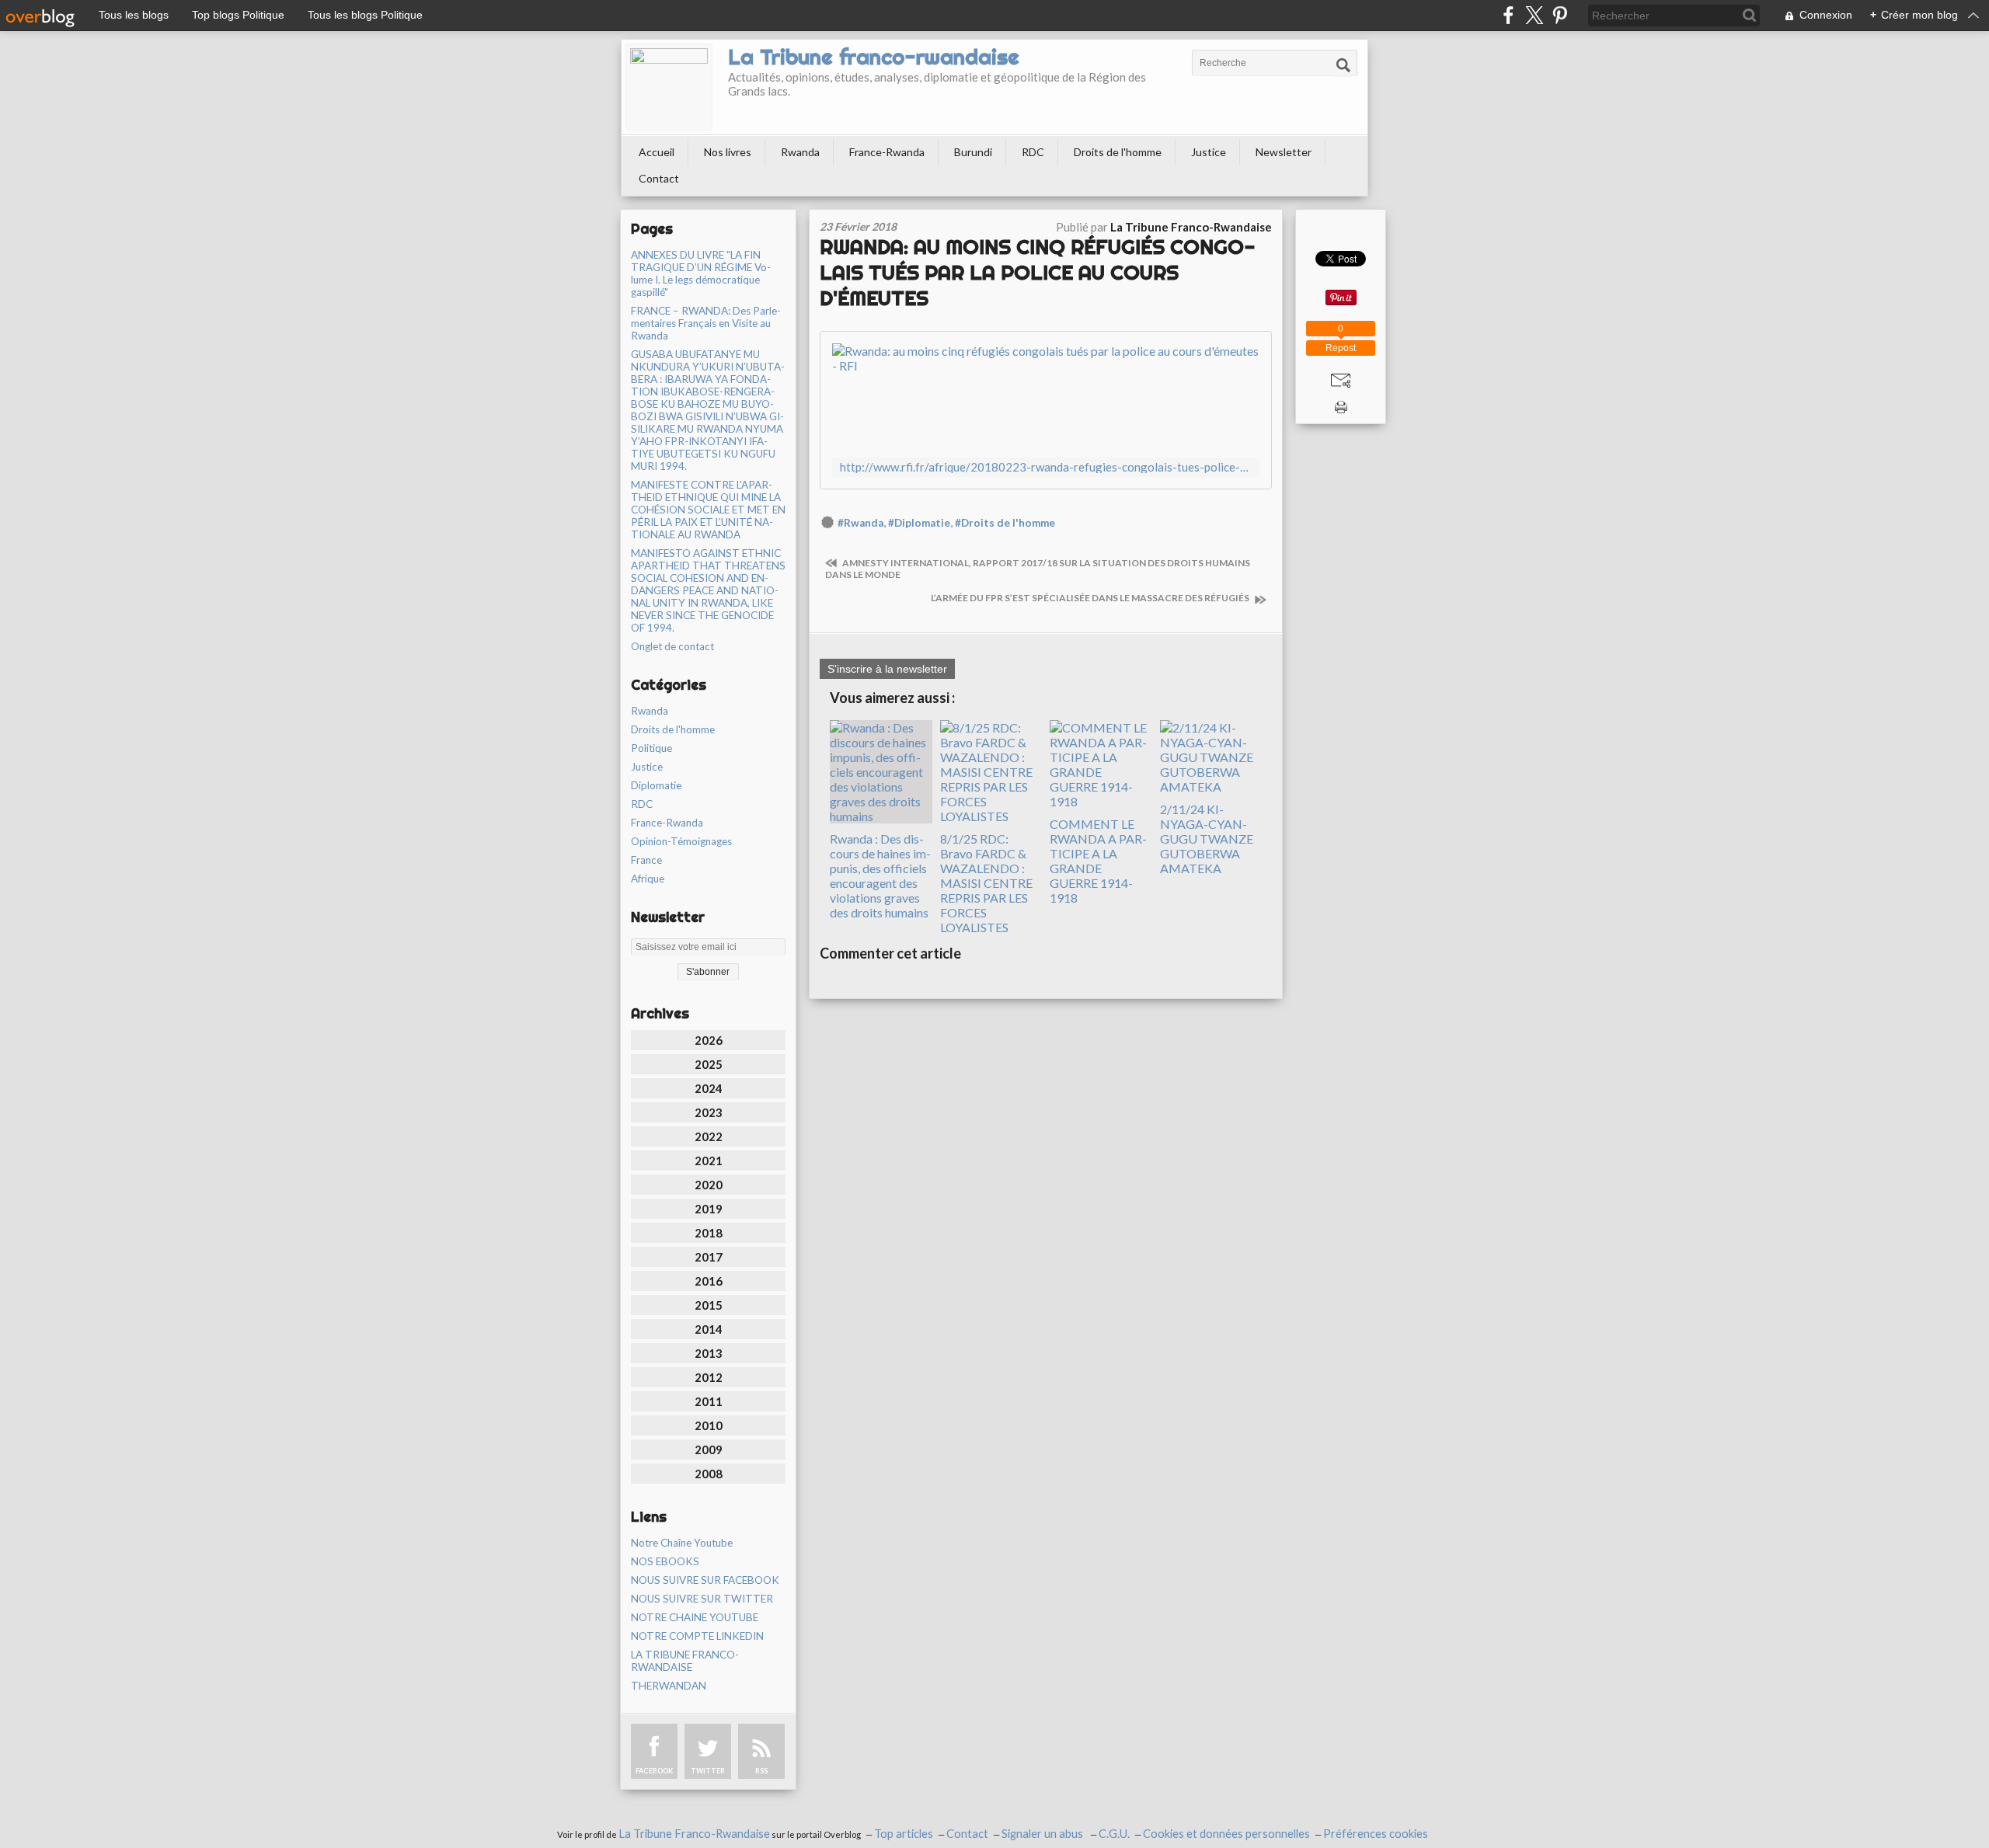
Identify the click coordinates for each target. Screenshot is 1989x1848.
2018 (709, 1233)
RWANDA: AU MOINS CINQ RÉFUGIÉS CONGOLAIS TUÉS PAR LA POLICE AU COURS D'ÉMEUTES (1038, 272)
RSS (761, 1771)
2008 (709, 1474)
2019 (709, 1209)
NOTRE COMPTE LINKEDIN (697, 1636)
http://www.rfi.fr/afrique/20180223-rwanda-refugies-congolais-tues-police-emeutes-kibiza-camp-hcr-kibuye (1046, 467)
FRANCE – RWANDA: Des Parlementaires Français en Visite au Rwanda (706, 323)
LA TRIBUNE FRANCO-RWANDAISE (685, 1661)
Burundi (973, 152)
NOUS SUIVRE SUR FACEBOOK (705, 1580)
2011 (709, 1401)
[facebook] (1508, 15)
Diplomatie (656, 785)
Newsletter (1284, 152)
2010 (709, 1425)
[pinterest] (1560, 15)
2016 (709, 1281)
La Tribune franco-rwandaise (874, 57)
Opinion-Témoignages (681, 841)
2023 (709, 1112)
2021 (709, 1161)
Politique (651, 748)
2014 (709, 1329)
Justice (1209, 152)
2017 (709, 1257)
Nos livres (728, 152)
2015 (709, 1305)
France (646, 860)
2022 (709, 1136)
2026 (709, 1040)
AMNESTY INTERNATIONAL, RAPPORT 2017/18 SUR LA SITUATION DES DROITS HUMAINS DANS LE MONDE (1038, 569)
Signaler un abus (1043, 1834)
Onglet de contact (672, 646)
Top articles (904, 1834)
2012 (709, 1377)
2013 (709, 1353)
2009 (709, 1450)
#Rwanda (860, 523)
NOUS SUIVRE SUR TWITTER (702, 1599)
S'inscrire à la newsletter (887, 669)
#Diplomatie (919, 523)
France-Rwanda (887, 152)
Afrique (648, 879)
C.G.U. (1114, 1834)
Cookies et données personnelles (1226, 1834)
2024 (709, 1088)
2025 (709, 1064)
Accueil (657, 152)
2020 (709, 1185)
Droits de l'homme (1118, 152)
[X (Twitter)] (1534, 15)
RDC (1033, 152)
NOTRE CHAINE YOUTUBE (695, 1617)
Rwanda (800, 152)
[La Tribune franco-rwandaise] (669, 87)
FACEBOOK (654, 1771)
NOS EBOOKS (665, 1561)
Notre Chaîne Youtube (682, 1543)
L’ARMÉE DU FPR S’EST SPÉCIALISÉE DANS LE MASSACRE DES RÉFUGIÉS (1091, 598)
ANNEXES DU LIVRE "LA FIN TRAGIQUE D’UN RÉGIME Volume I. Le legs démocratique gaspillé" (701, 273)
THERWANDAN (669, 1686)
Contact (659, 178)
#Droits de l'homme (1005, 523)
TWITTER (708, 1771)
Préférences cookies (1376, 1834)
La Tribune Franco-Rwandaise (694, 1834)
